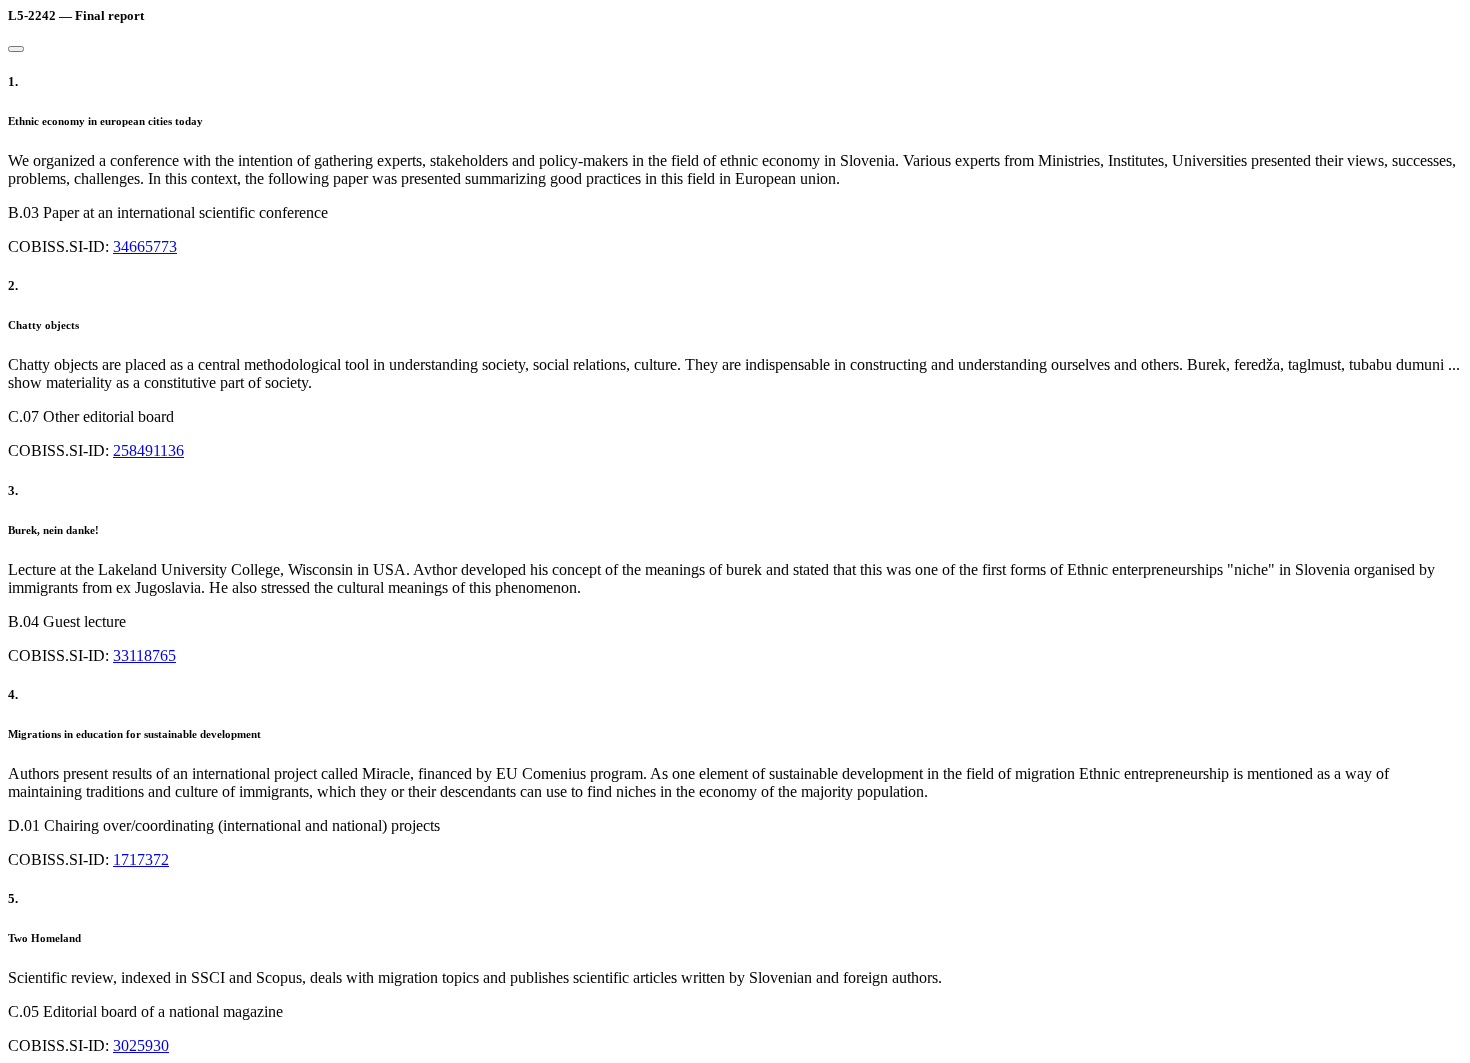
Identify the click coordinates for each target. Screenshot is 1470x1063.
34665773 (145, 246)
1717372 (141, 859)
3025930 (141, 1045)
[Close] (16, 49)
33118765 (144, 655)
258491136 (148, 450)
